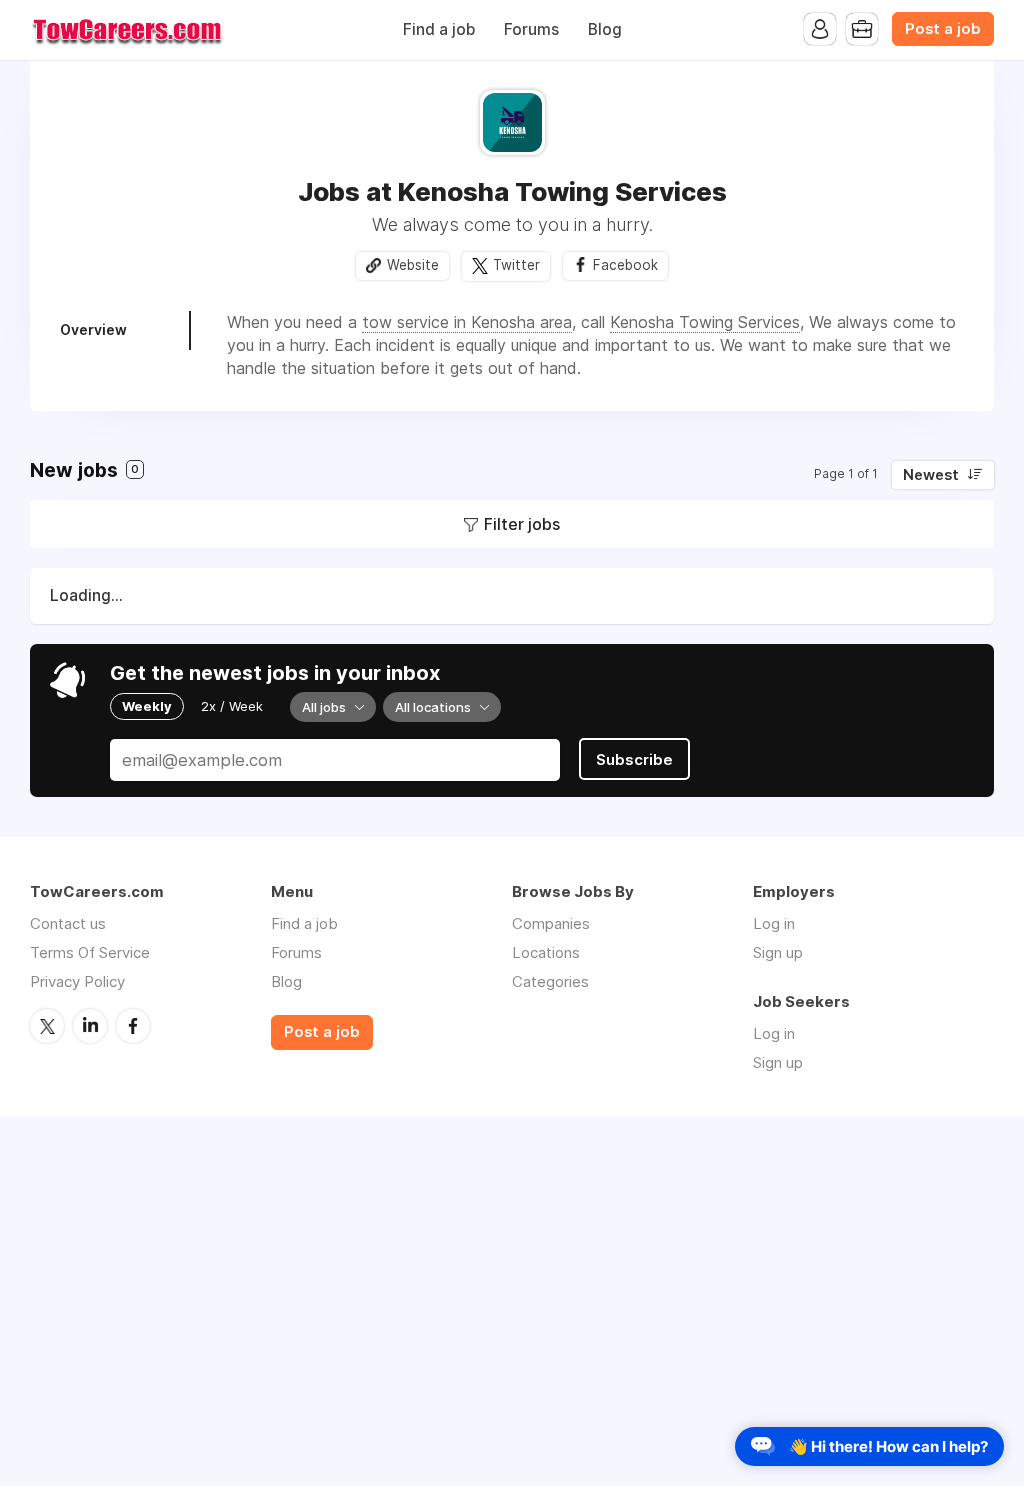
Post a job (943, 29)
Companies (551, 923)
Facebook (625, 265)
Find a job (439, 29)
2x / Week (232, 706)
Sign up (778, 952)
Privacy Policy (77, 981)
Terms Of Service (90, 952)
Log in (774, 923)
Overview (93, 329)
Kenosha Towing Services (705, 322)
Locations (546, 952)
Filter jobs (522, 524)
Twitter (516, 265)
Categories (550, 981)
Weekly (147, 706)
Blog (605, 29)
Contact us (68, 923)
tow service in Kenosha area (467, 322)
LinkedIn (90, 1026)
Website (413, 265)
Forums (531, 29)
